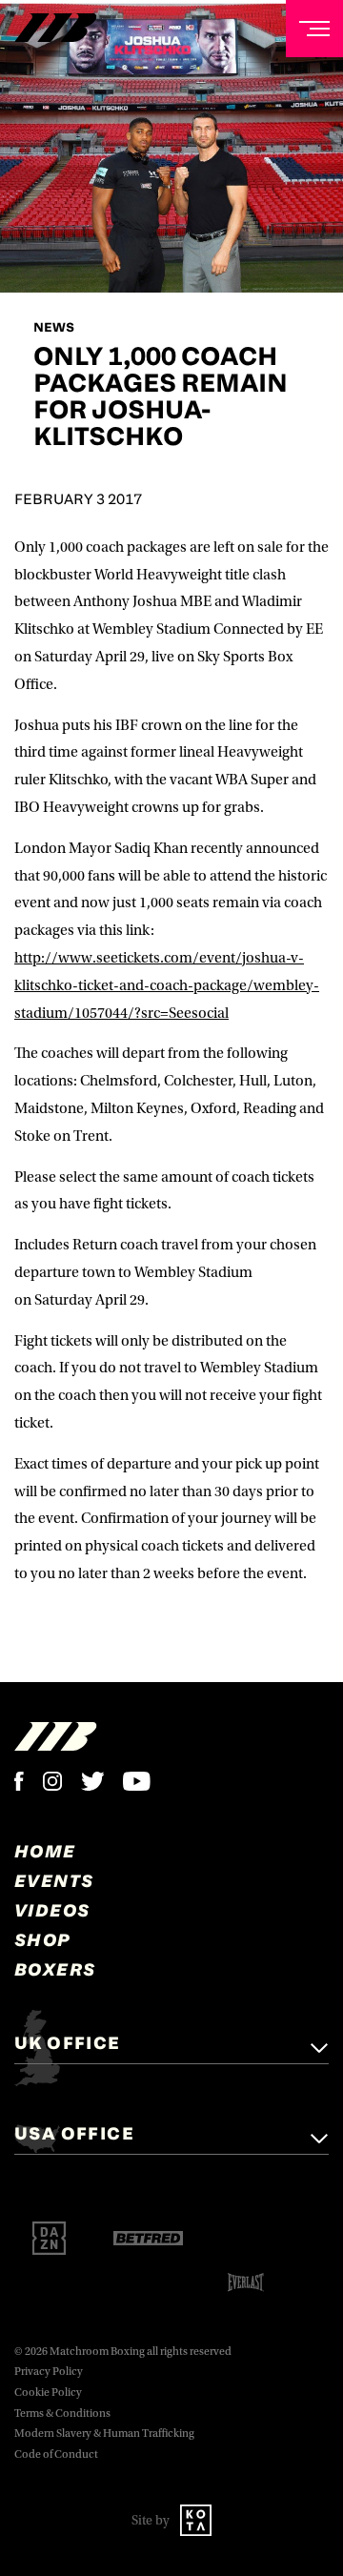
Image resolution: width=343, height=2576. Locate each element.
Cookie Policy (48, 2393)
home (45, 1851)
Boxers (55, 1969)
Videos (52, 1910)
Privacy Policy (49, 2372)
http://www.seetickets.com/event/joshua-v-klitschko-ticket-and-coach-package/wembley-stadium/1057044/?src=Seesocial (167, 985)
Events (54, 1880)
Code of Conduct (56, 2454)
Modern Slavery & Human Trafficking (104, 2434)
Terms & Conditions (62, 2414)
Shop (43, 1939)
